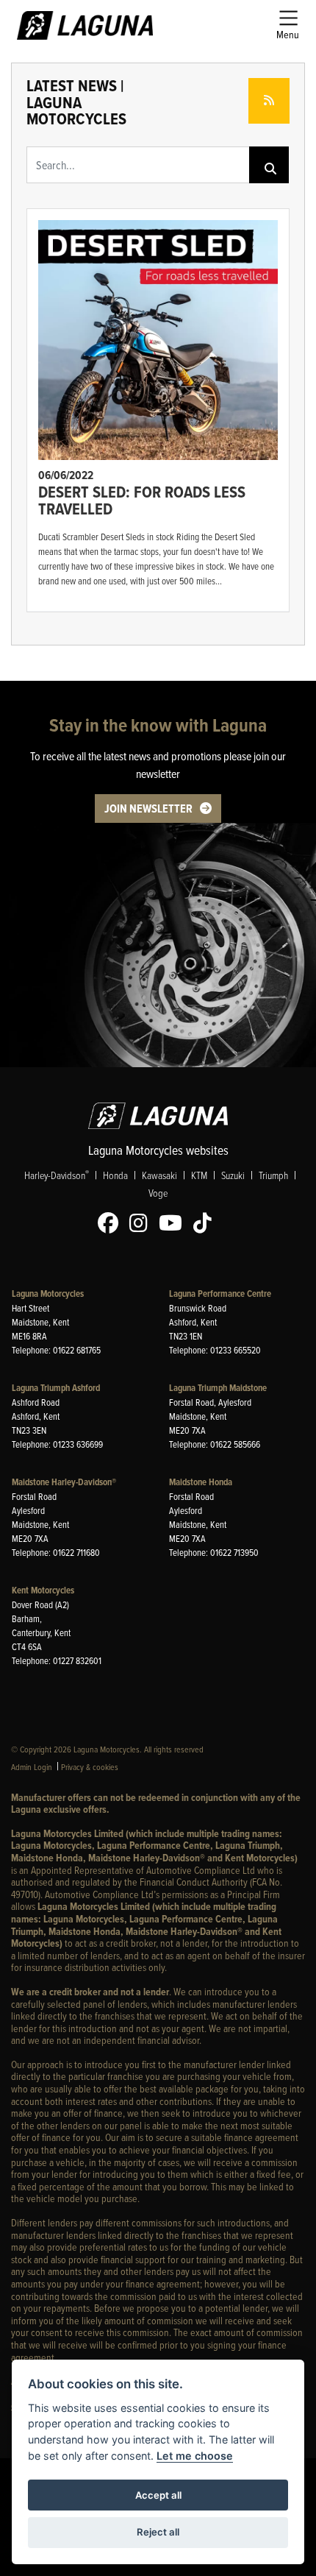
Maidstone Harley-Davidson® (64, 1482)
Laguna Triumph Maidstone (218, 1388)
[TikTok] (206, 1223)
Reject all (158, 2532)
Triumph (273, 1175)
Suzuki (233, 1175)
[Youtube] (174, 1223)
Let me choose (195, 2456)
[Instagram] (142, 1223)
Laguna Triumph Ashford (56, 1388)
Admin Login (32, 1767)
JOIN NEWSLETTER (148, 808)
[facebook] (112, 1223)
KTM (199, 1175)
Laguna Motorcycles (48, 1294)
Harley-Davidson (57, 1175)
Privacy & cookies (90, 1767)
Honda (115, 1175)
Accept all (158, 2495)
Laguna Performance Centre (220, 1294)
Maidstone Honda (201, 1482)
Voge (158, 1193)
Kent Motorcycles (43, 1590)
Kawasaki (159, 1175)
